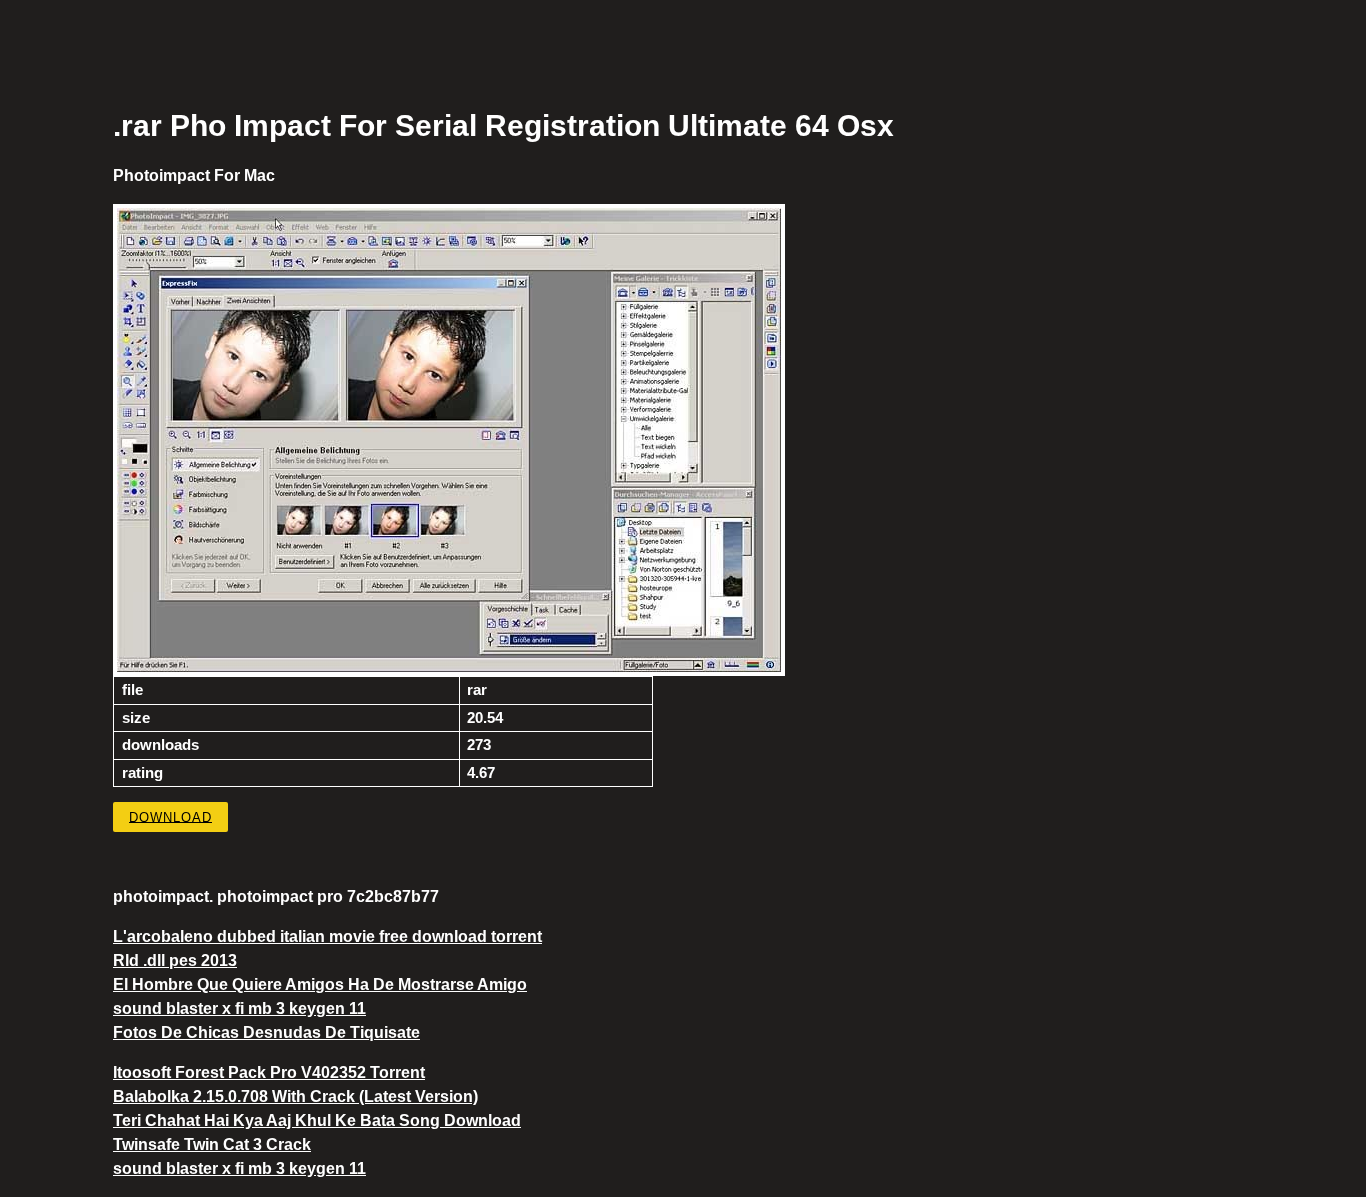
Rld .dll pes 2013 (175, 960)
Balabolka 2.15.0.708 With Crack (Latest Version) (295, 1096)
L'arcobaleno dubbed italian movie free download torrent (327, 936)
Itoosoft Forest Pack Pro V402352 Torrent (269, 1072)
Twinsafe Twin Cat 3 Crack (212, 1144)
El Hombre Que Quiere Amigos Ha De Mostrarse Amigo (320, 984)
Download (170, 816)
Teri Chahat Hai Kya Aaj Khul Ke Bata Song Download (317, 1120)
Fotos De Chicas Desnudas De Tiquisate (266, 1032)
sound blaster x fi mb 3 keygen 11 (239, 1008)
